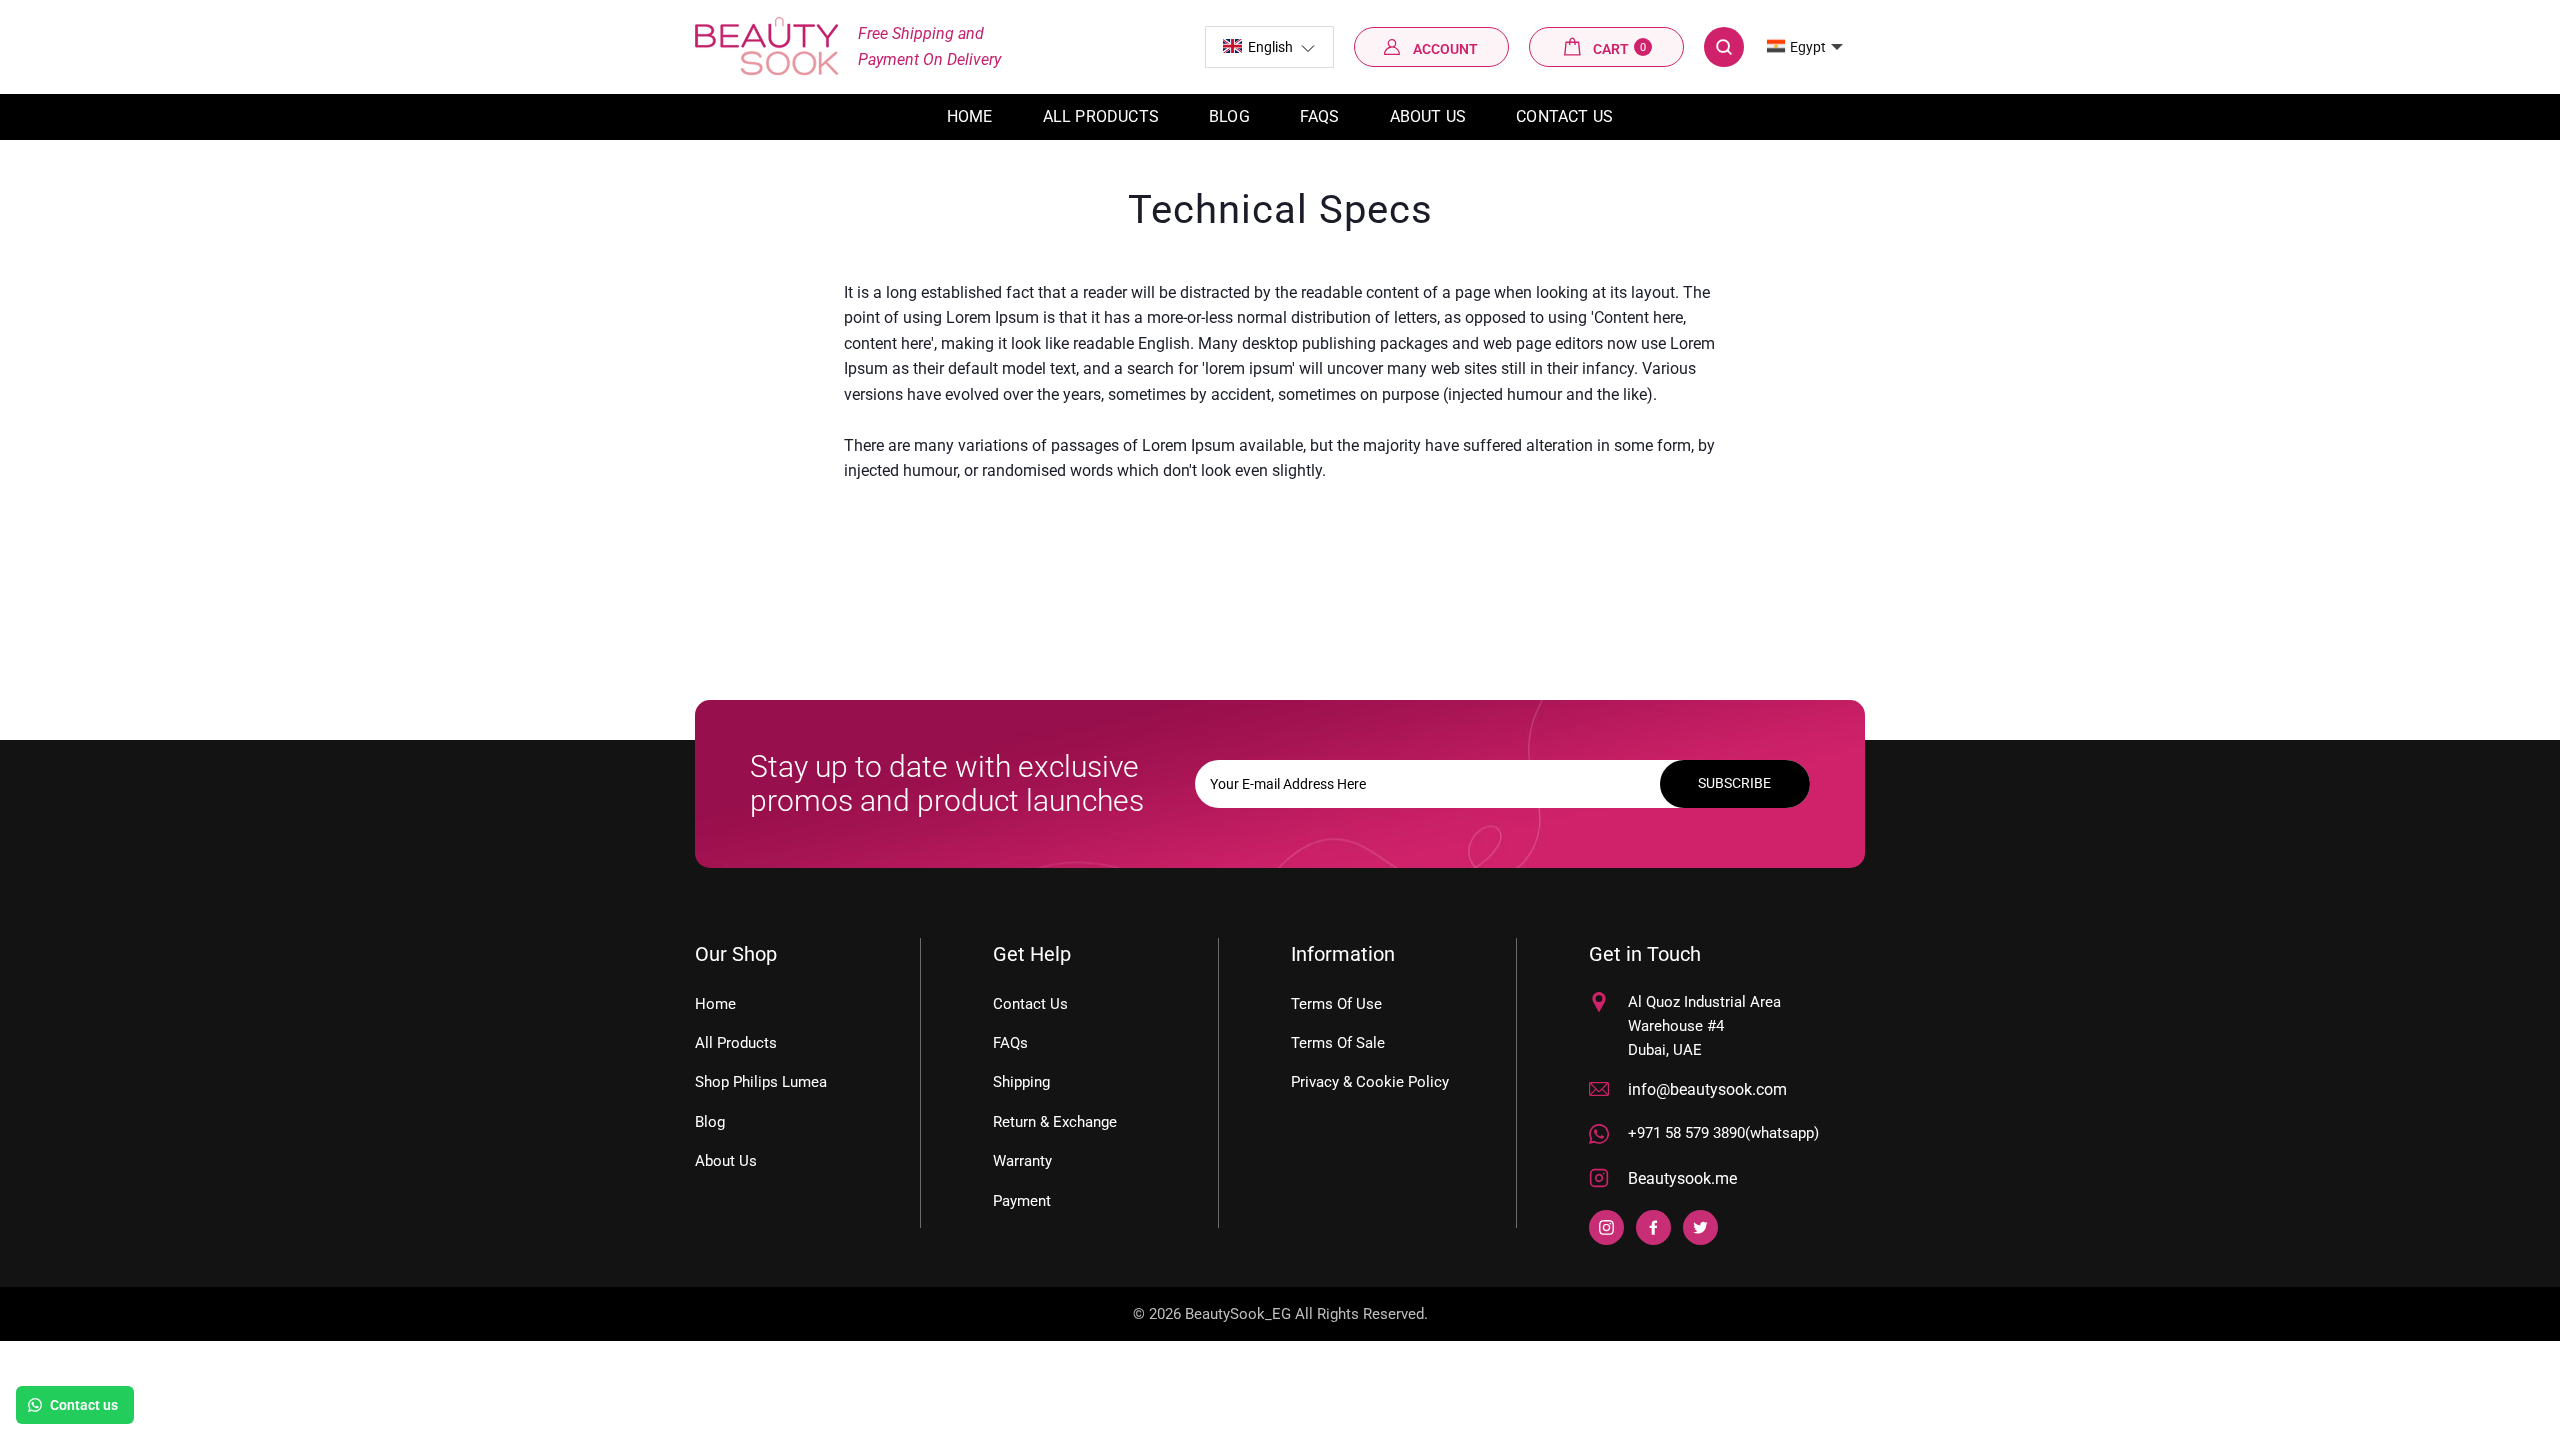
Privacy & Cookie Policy (1370, 1082)
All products (1101, 116)
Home (970, 116)
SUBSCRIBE (1734, 783)
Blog (1229, 116)
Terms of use (1336, 1004)
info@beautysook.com (1707, 1089)
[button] (1269, 46)
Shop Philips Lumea (761, 1082)
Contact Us (1564, 116)
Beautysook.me (1682, 1178)
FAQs (1320, 116)
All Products (736, 1043)
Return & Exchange (1055, 1122)
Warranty (1022, 1161)
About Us (1428, 116)
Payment (1022, 1201)
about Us (726, 1161)
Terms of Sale (1338, 1043)
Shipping (1021, 1082)
